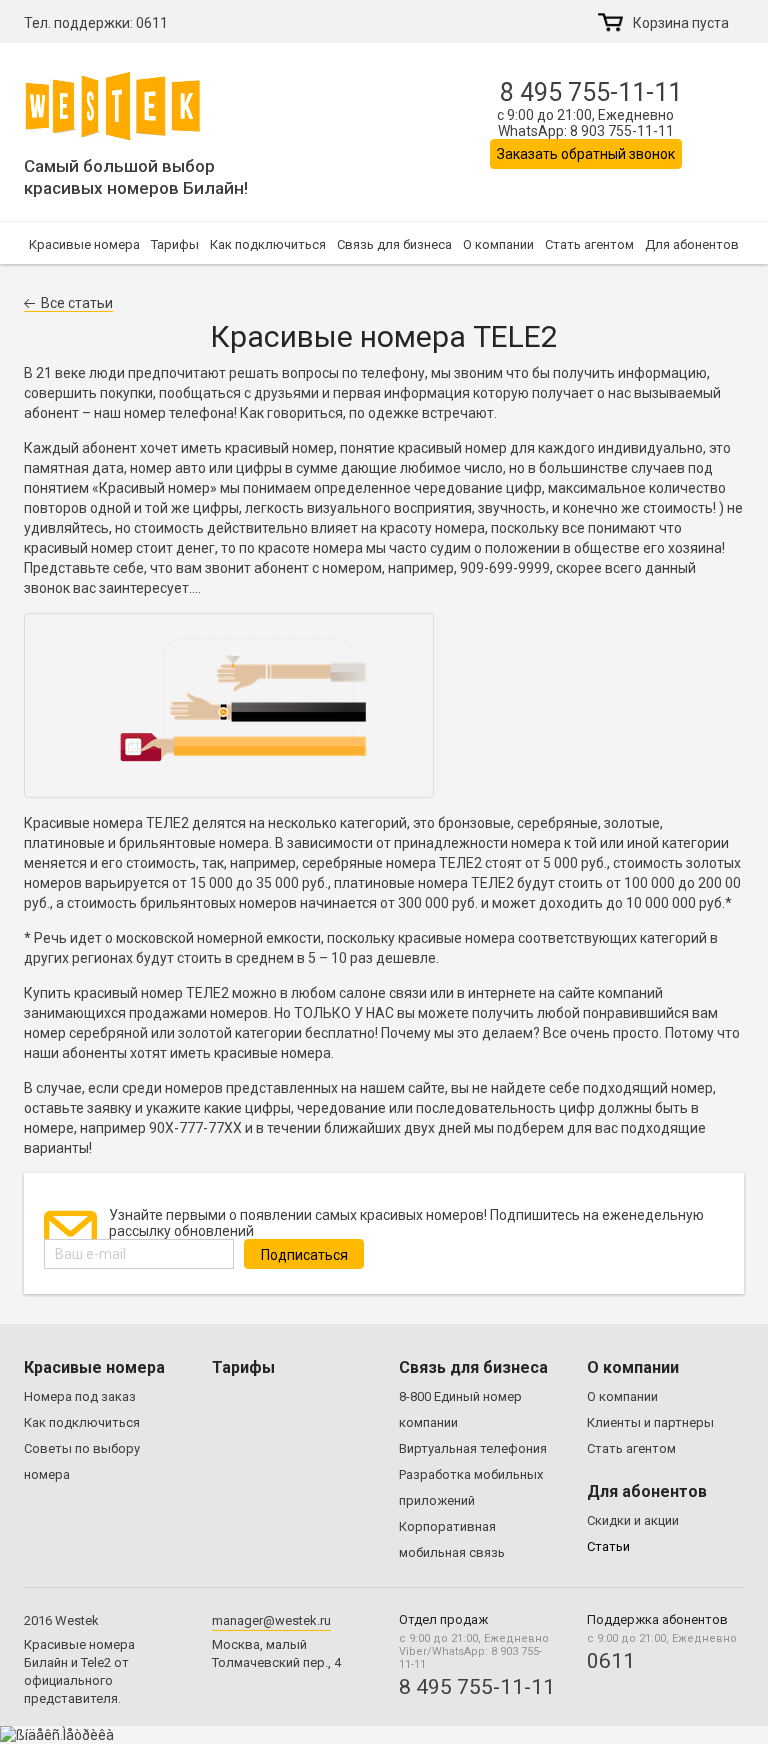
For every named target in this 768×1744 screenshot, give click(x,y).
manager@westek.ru (271, 1620)
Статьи (608, 1546)
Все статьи (77, 303)
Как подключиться (268, 244)
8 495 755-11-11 (591, 92)
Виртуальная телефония (473, 1448)
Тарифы (175, 244)
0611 (152, 23)
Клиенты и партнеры (650, 1422)
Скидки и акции (633, 1520)
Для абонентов (692, 244)
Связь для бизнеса (394, 244)
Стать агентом (589, 244)
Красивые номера (84, 244)
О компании (498, 244)
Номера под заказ (80, 1396)
